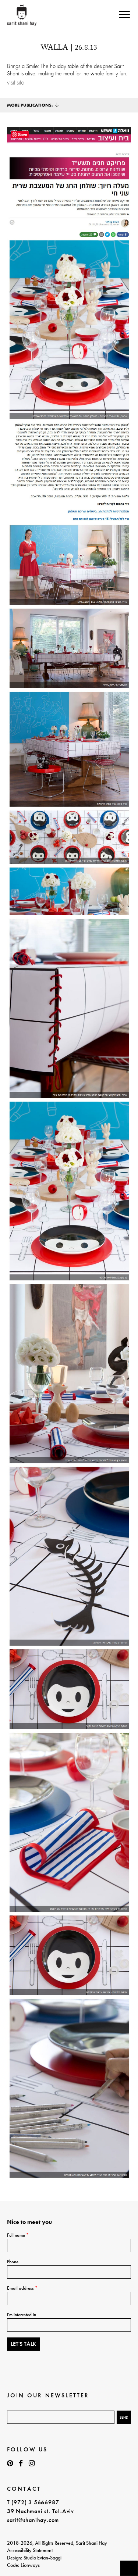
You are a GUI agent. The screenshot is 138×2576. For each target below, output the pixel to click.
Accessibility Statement (30, 2550)
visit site (16, 82)
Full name (18, 2235)
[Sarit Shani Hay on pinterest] (10, 2463)
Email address (22, 2288)
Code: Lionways (23, 2565)
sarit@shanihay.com (33, 2520)
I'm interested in (22, 2314)
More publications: (30, 105)
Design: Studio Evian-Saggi (34, 2558)
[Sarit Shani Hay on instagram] (32, 2463)
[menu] (124, 15)
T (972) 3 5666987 (33, 2502)
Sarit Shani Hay (22, 15)
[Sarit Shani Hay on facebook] (21, 2463)
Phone (13, 2262)
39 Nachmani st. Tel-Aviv (40, 2511)
